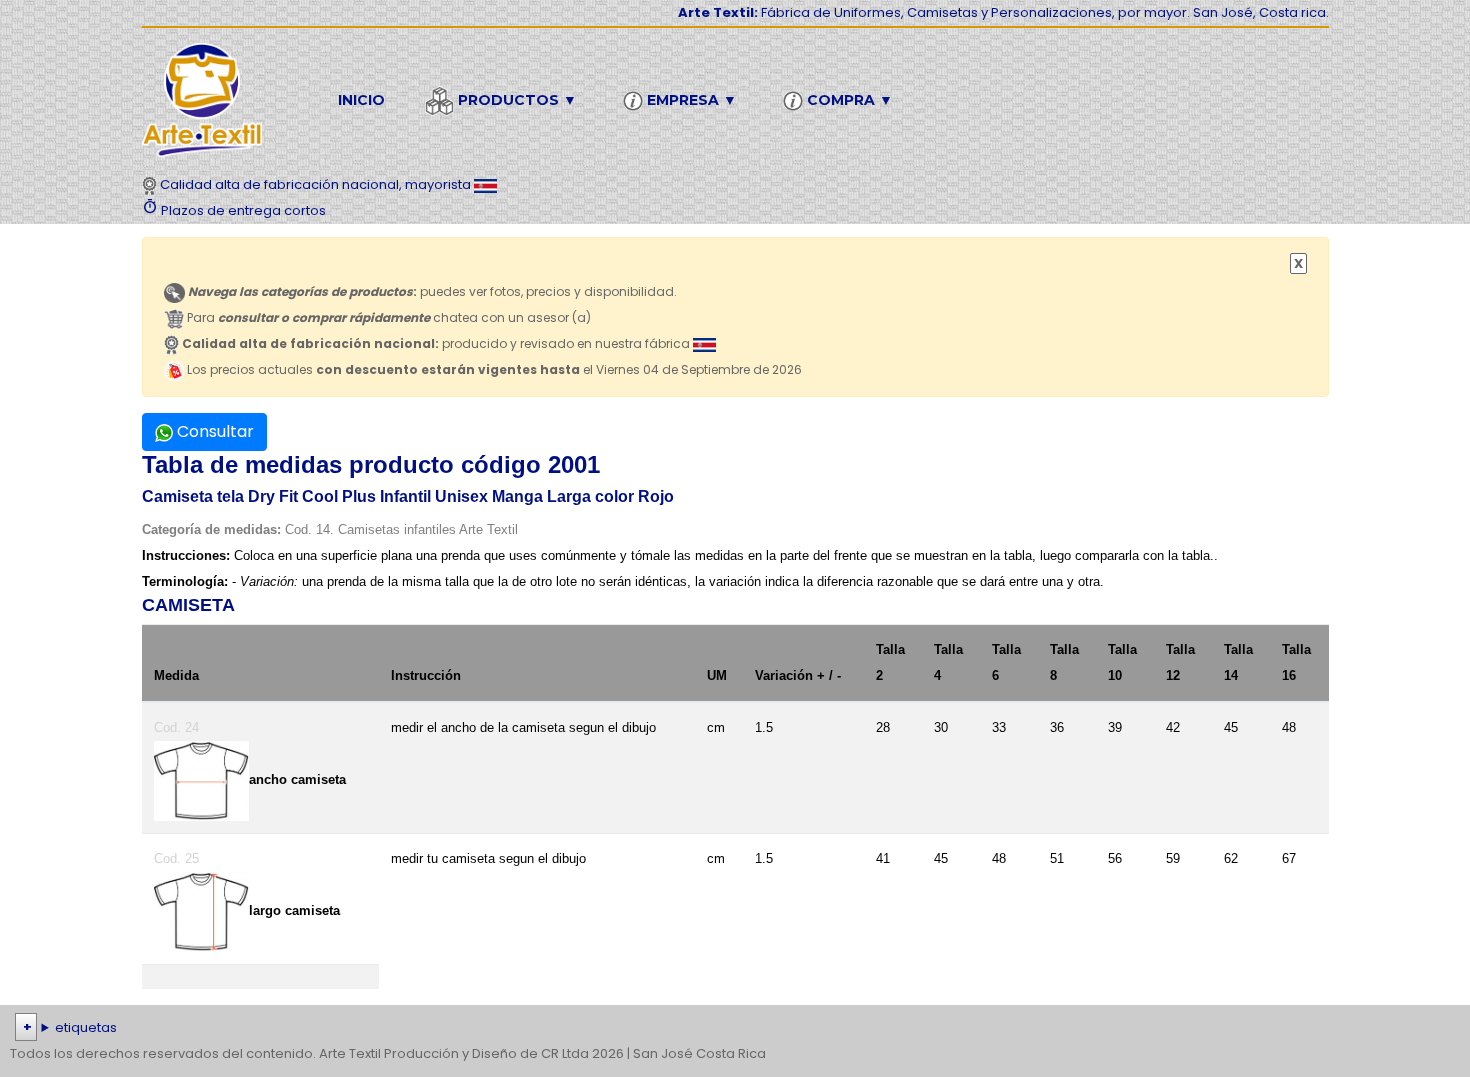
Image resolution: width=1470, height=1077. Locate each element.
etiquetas (86, 1027)
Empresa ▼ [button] (690, 100)
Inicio (361, 100)
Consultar (213, 431)
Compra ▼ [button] (848, 100)
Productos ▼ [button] (515, 100)
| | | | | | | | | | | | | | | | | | (728, 1029)
